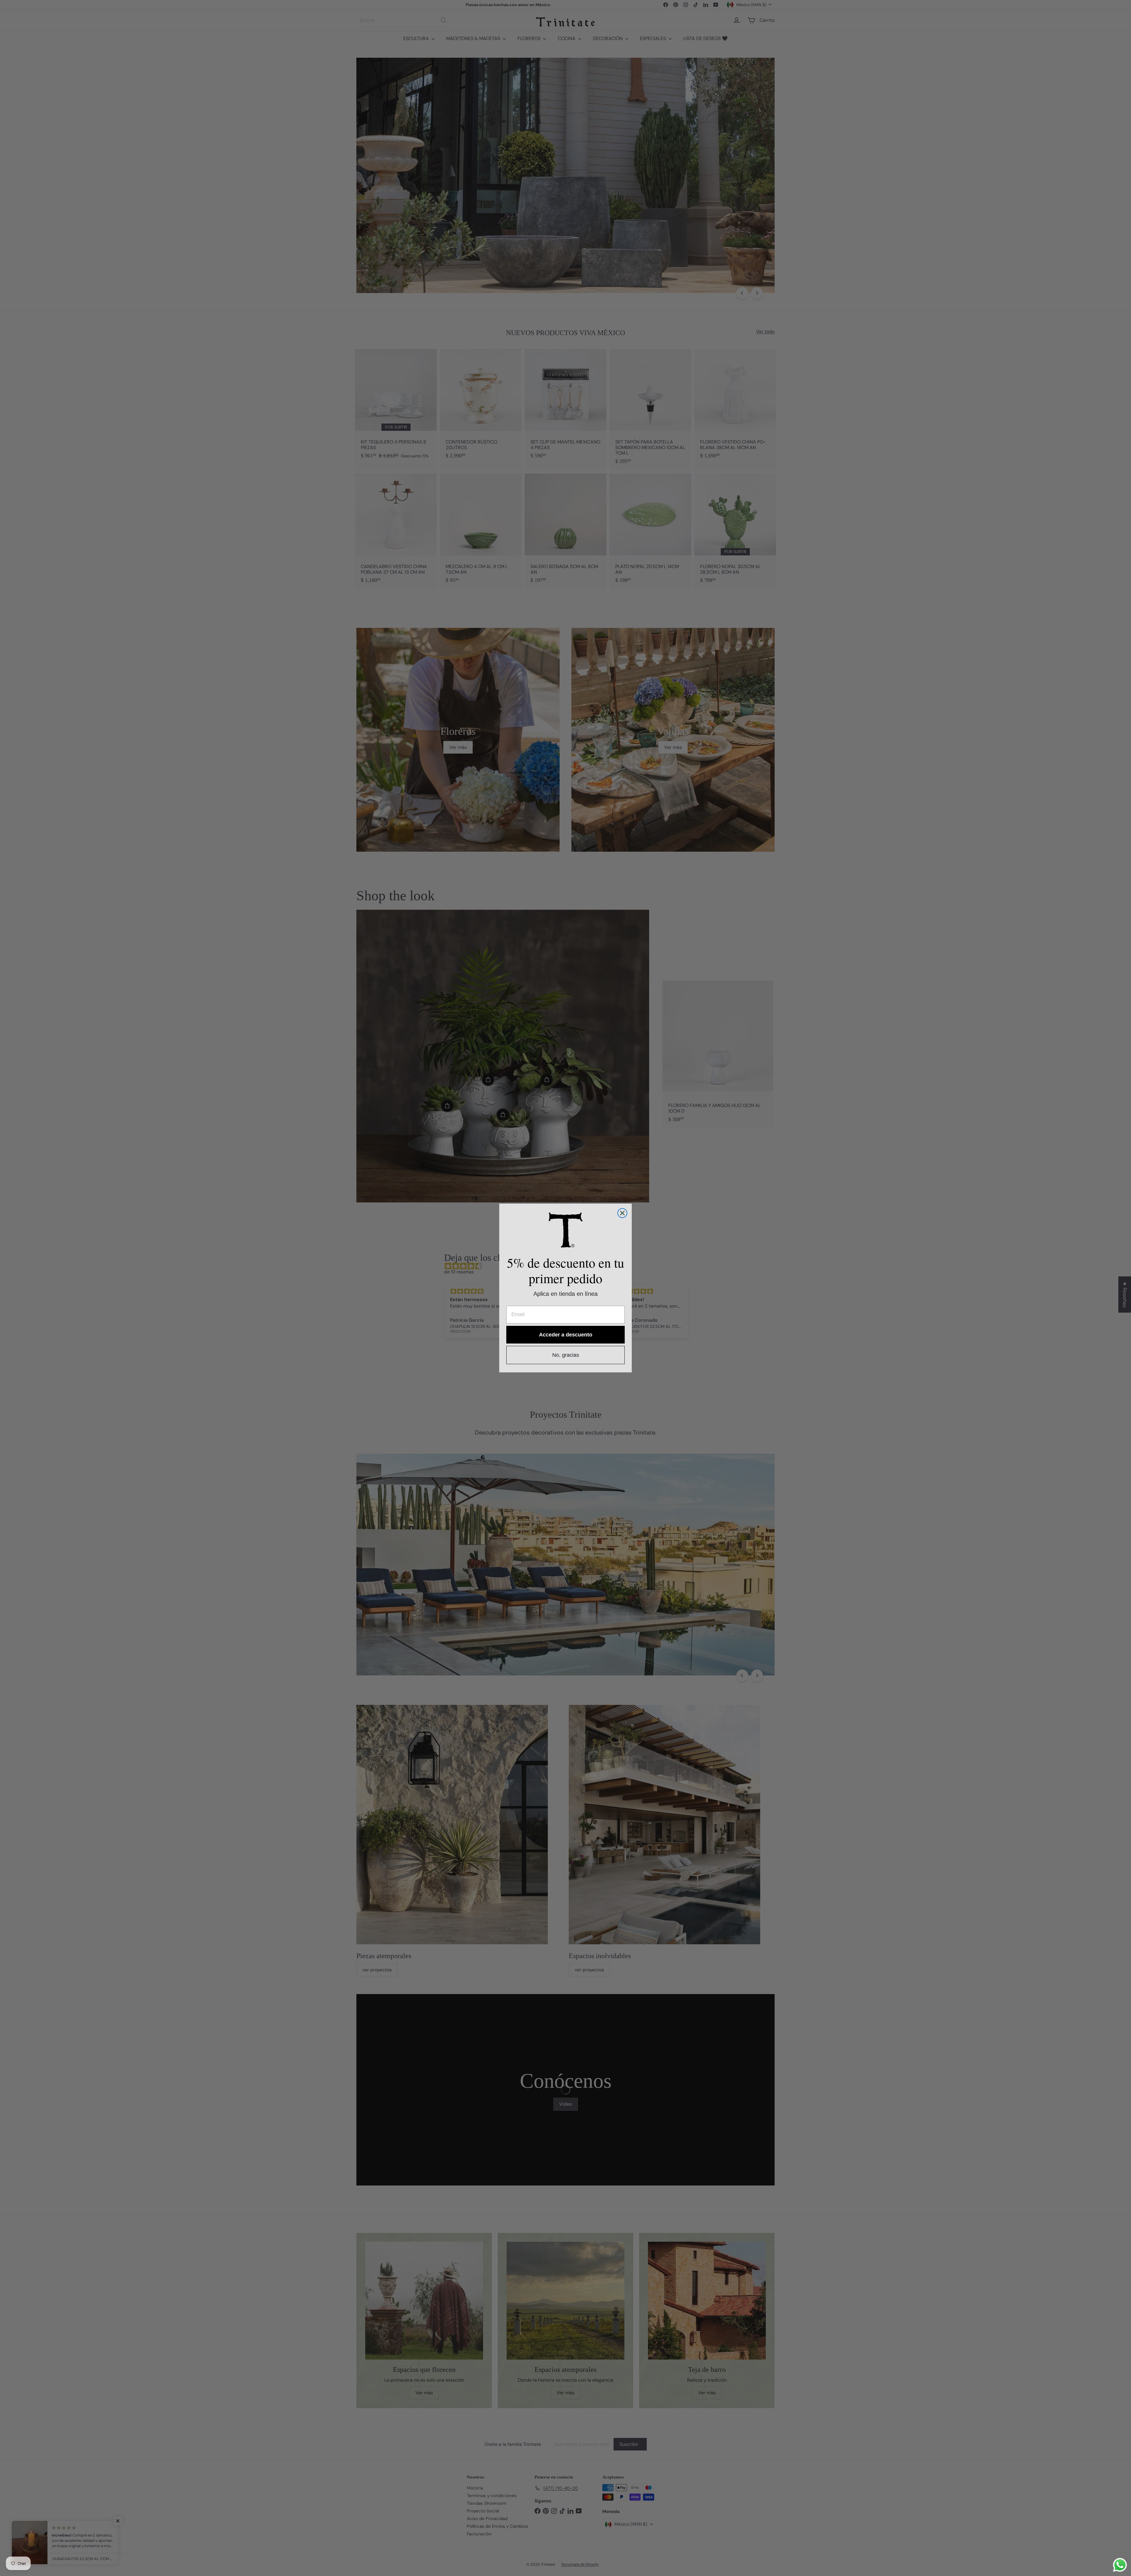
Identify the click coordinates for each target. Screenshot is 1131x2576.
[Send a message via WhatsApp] (1120, 2565)
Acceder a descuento (566, 1335)
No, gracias (566, 1355)
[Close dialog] (622, 1213)
